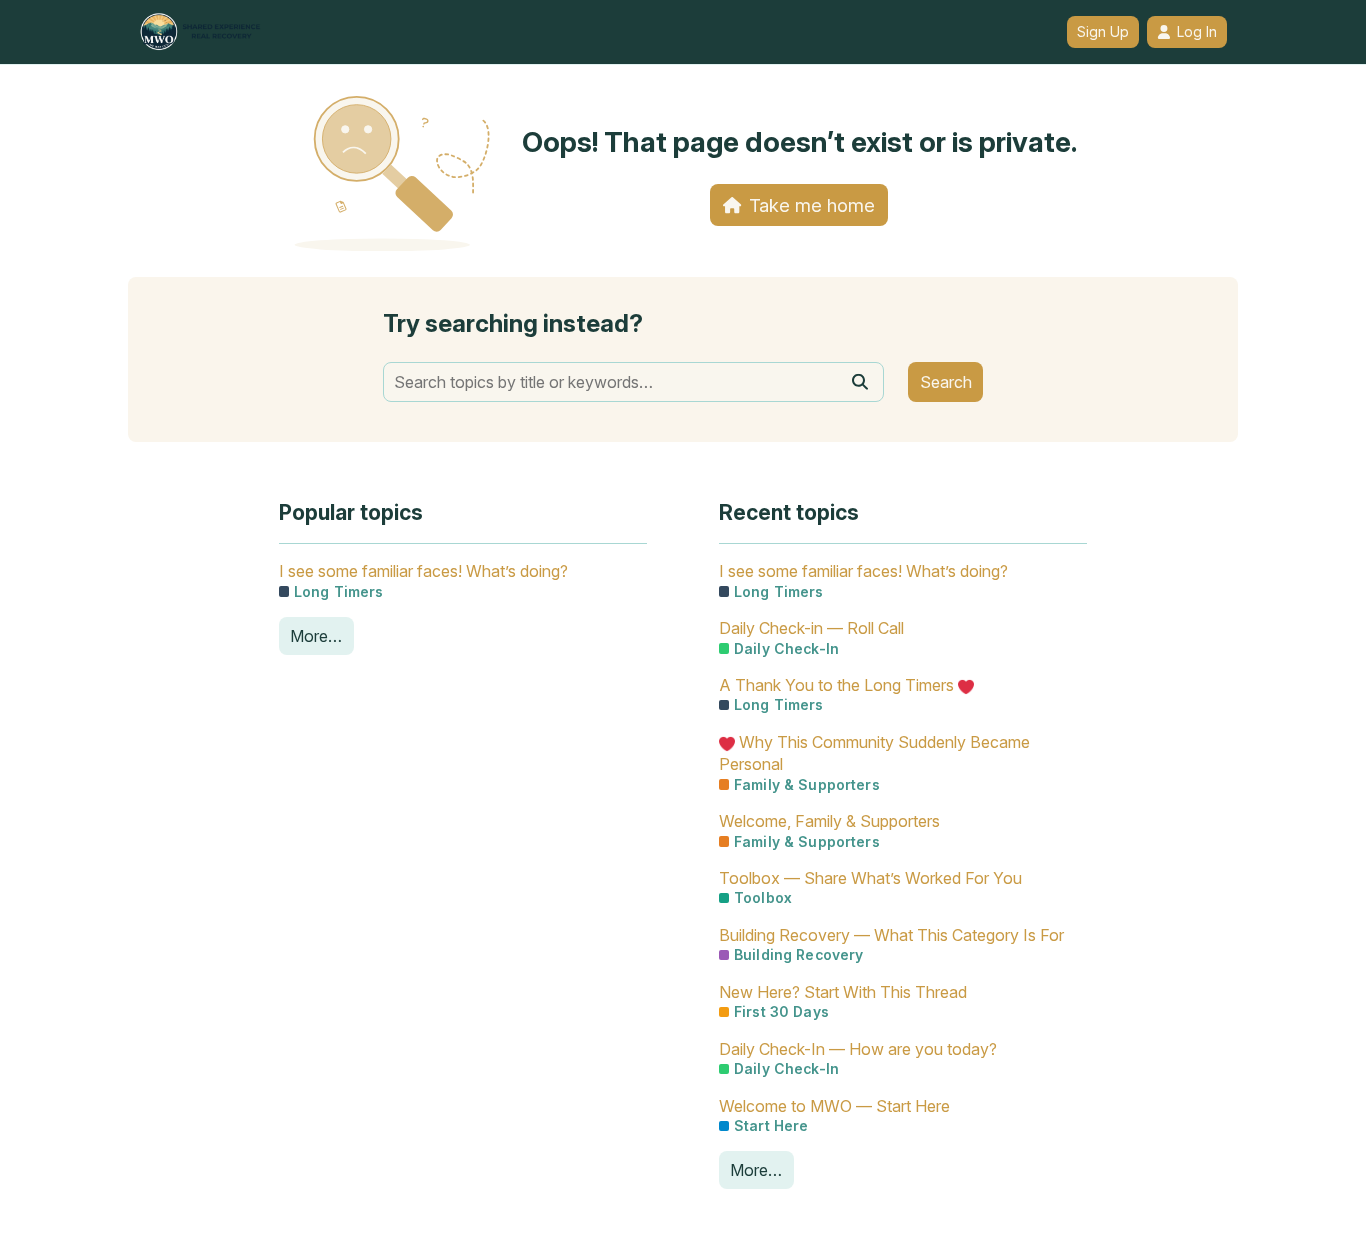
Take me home (812, 205)
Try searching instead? (513, 323)
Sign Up (1103, 32)
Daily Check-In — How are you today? (858, 1049)
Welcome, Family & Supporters (829, 821)
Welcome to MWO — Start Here (834, 1106)
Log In (1197, 32)
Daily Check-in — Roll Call (811, 628)
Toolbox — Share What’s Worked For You (870, 878)
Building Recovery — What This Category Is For (891, 935)
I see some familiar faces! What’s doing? (423, 571)
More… (316, 636)
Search (946, 382)
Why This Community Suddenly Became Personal (874, 753)
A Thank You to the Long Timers (838, 685)
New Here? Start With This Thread (843, 992)
